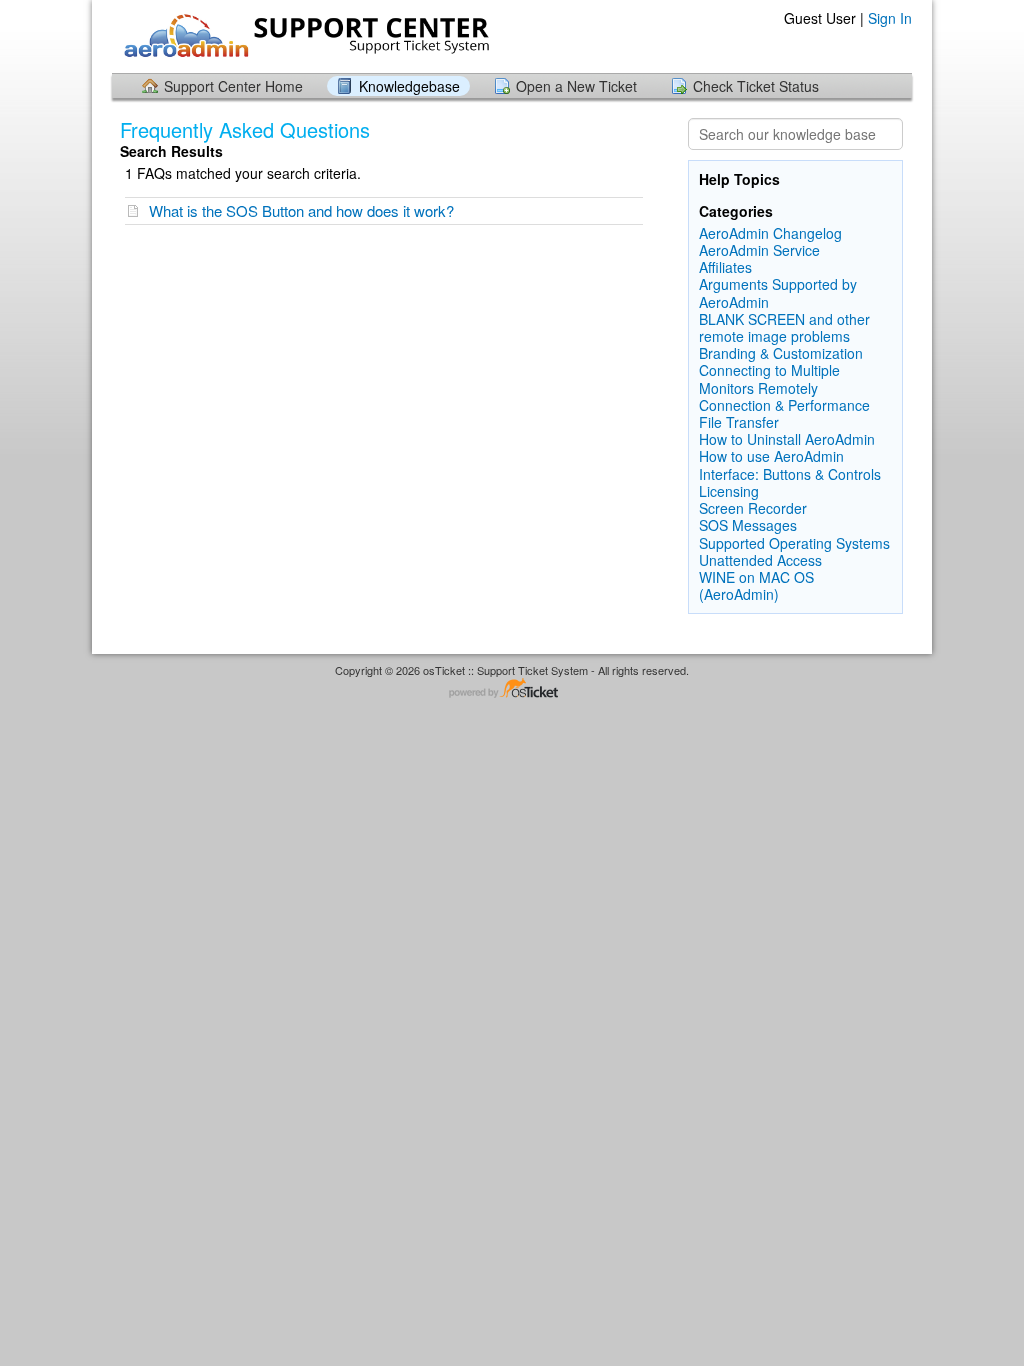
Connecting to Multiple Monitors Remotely (769, 378)
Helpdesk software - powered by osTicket (512, 689)
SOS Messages (748, 525)
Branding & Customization (781, 353)
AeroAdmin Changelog (770, 233)
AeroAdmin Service (759, 250)
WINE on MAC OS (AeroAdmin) (756, 585)
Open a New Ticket (576, 86)
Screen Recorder (753, 508)
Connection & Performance (784, 405)
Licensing (729, 491)
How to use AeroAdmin (771, 456)
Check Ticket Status (756, 86)
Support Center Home (233, 86)
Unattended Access (760, 560)
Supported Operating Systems (794, 543)
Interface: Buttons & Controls (790, 474)
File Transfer (739, 422)
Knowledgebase (409, 86)
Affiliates (725, 267)
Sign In (890, 18)
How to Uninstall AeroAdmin (787, 439)
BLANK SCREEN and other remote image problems (784, 327)
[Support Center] (304, 35)
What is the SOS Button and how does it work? (301, 210)
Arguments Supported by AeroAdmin (778, 292)
